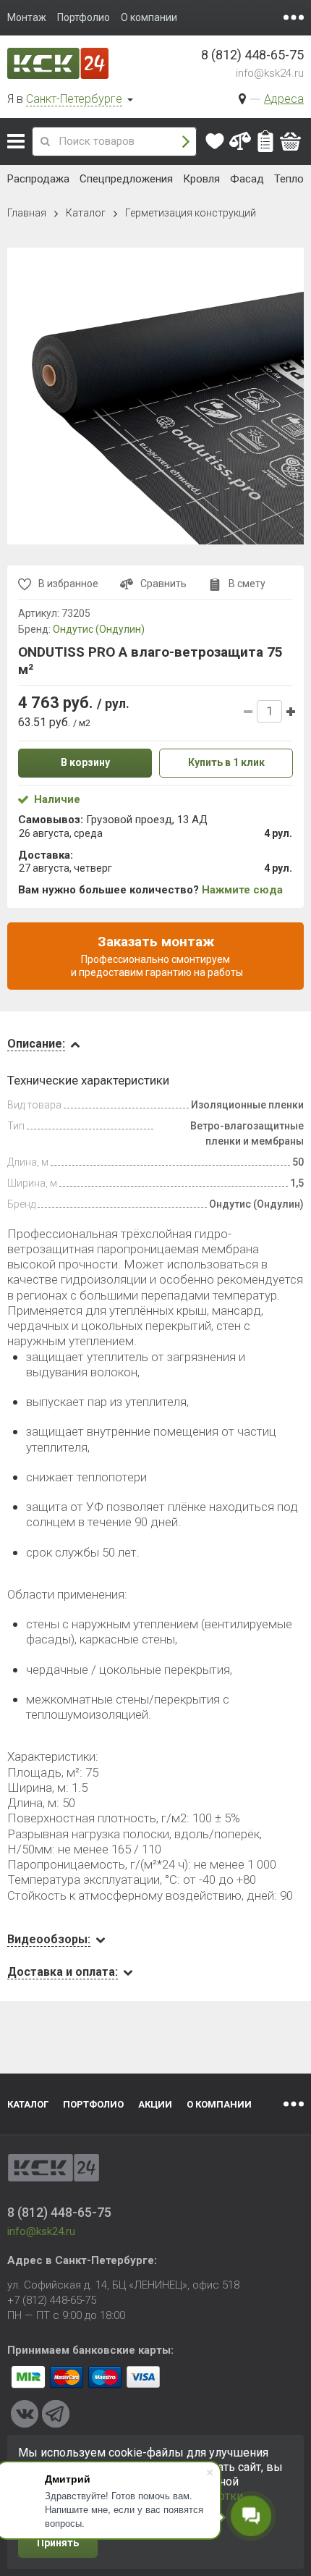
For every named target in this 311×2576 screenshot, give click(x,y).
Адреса (284, 99)
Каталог (16, 141)
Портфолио (93, 2104)
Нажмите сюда (242, 890)
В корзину (85, 762)
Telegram (56, 2414)
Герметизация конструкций (191, 213)
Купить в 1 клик (226, 762)
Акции (155, 2104)
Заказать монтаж (156, 956)
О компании (219, 2104)
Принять (58, 2543)
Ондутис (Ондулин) (99, 629)
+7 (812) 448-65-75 (52, 2300)
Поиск (186, 142)
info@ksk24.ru (270, 73)
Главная (27, 213)
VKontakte (25, 2414)
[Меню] (294, 17)
